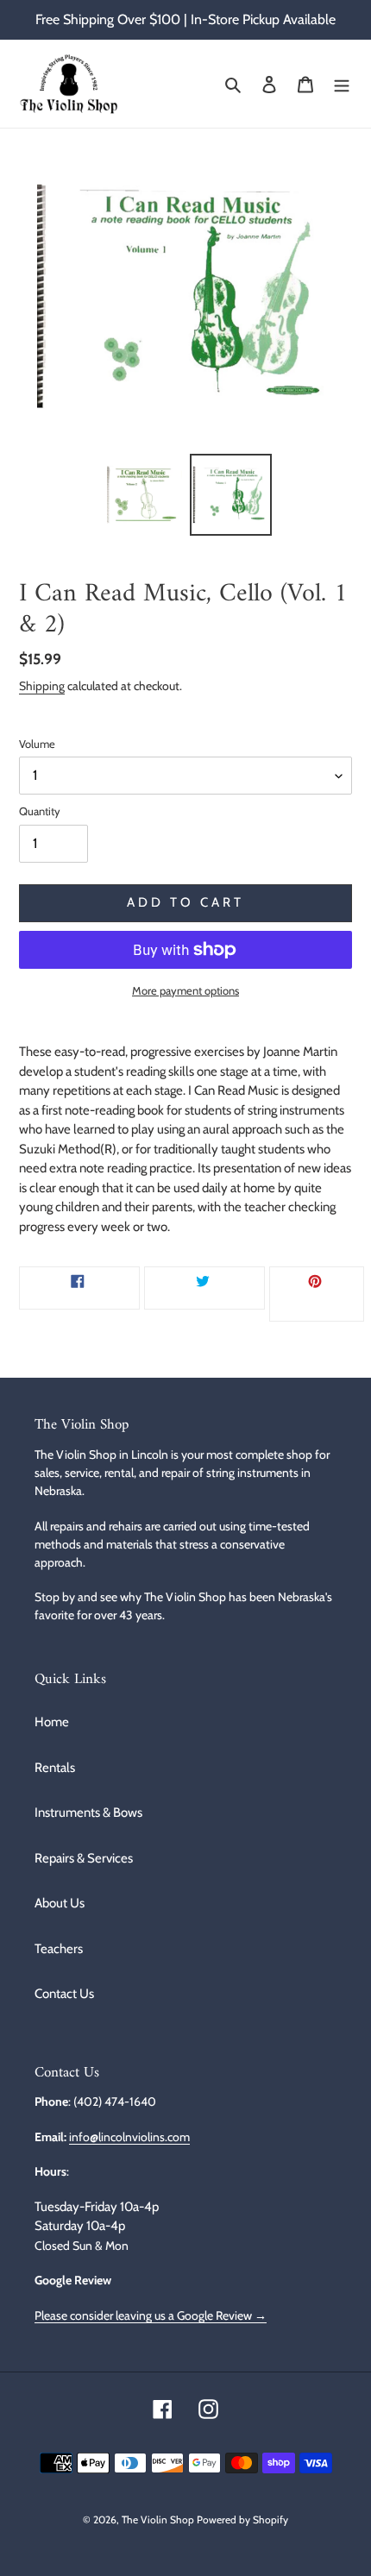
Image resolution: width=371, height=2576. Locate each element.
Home (52, 1722)
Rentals (55, 1768)
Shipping (42, 685)
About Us (60, 1903)
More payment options (185, 990)
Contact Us (64, 1994)
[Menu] (342, 84)
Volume (37, 744)
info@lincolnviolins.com (129, 2136)
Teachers (59, 1949)
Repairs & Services (84, 1858)
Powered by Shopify (242, 2519)
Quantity (40, 811)
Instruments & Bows (88, 1813)
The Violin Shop (158, 2519)
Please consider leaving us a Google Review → (151, 2315)
